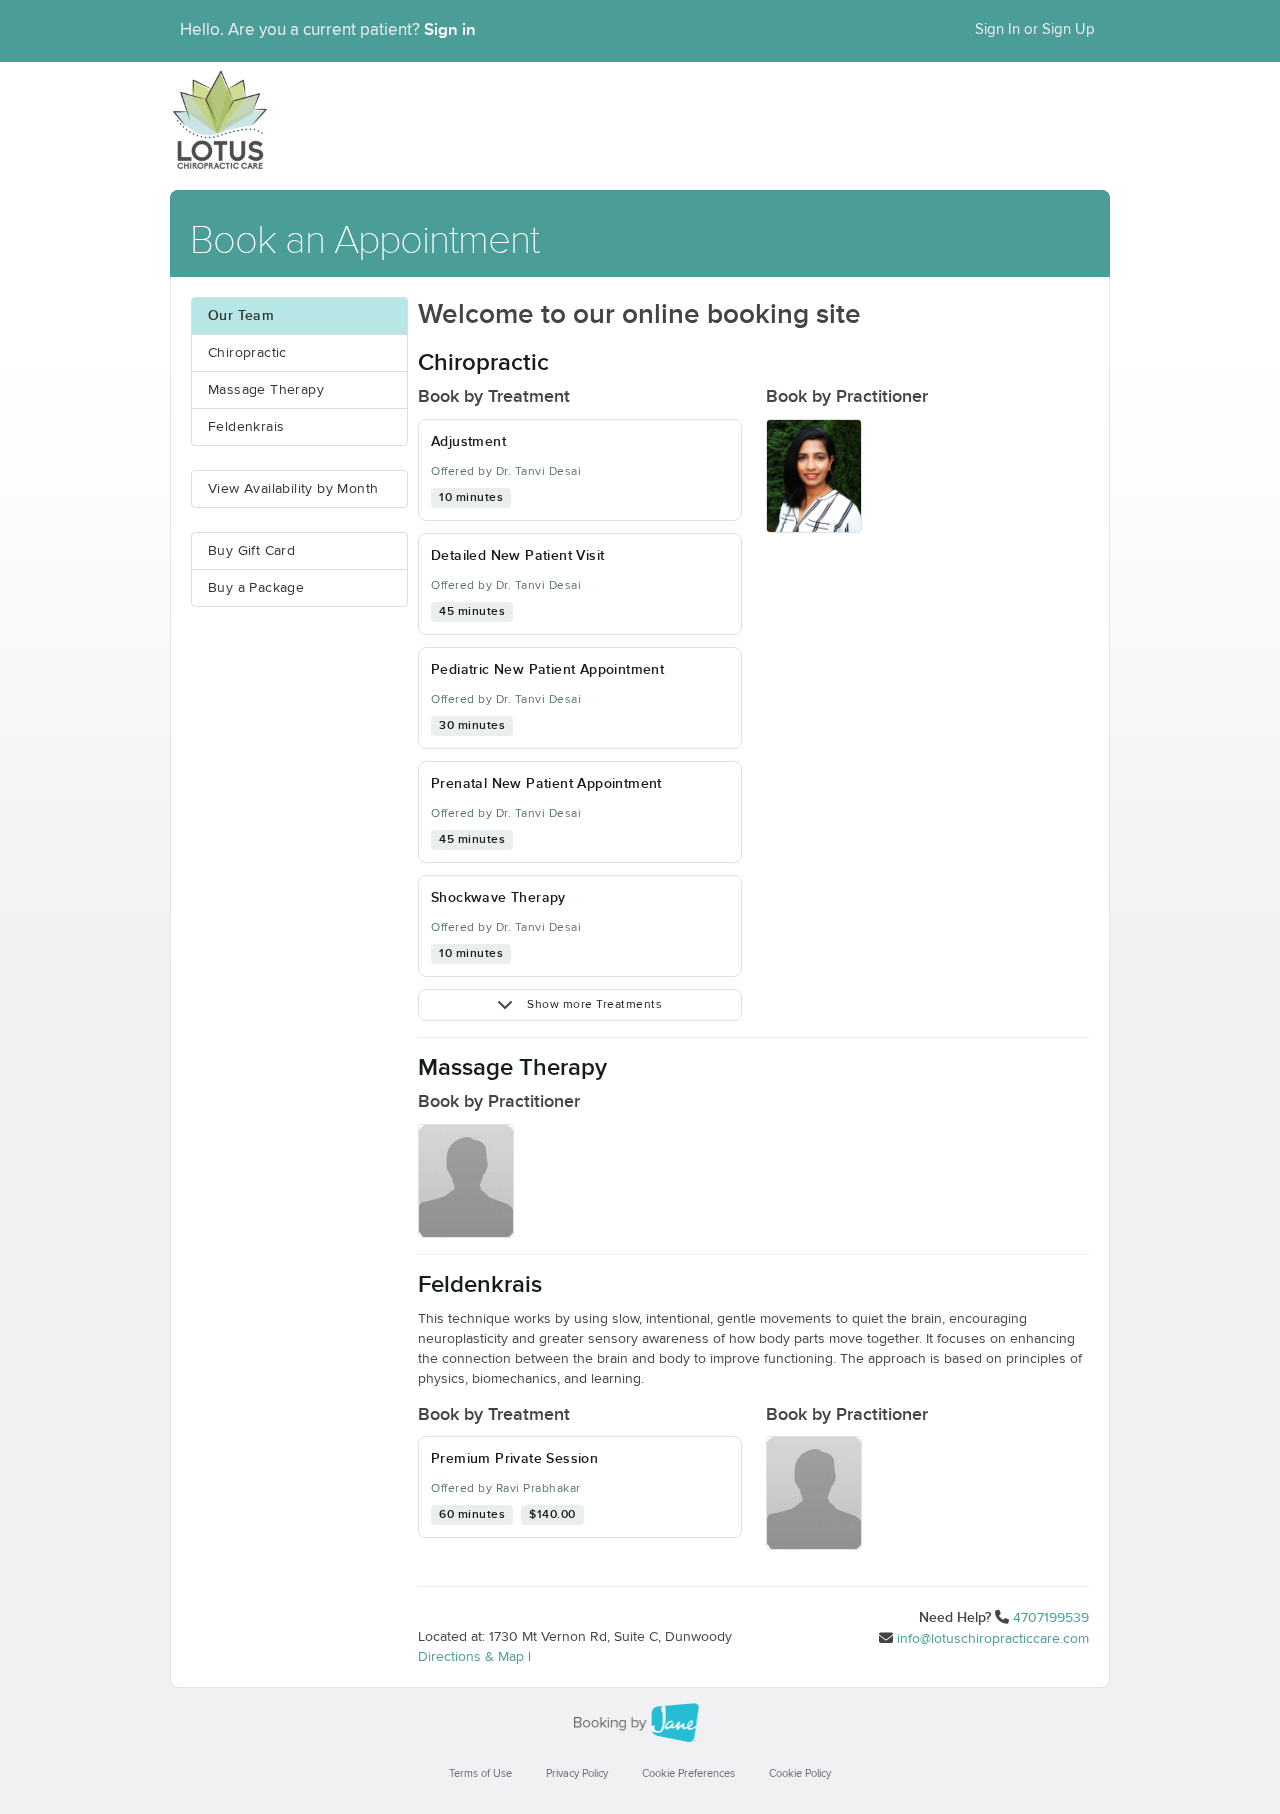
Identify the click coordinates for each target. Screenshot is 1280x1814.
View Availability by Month (293, 489)
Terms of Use (480, 1773)
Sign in (450, 30)
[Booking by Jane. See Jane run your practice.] (640, 1723)
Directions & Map (471, 1657)
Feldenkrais (246, 427)
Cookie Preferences (688, 1773)
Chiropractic (247, 353)
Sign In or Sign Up (1035, 29)
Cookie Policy (800, 1773)
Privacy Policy (577, 1773)
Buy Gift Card (251, 551)
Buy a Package (256, 588)
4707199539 (1051, 1618)
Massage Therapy (266, 390)
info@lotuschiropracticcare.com (993, 1639)
